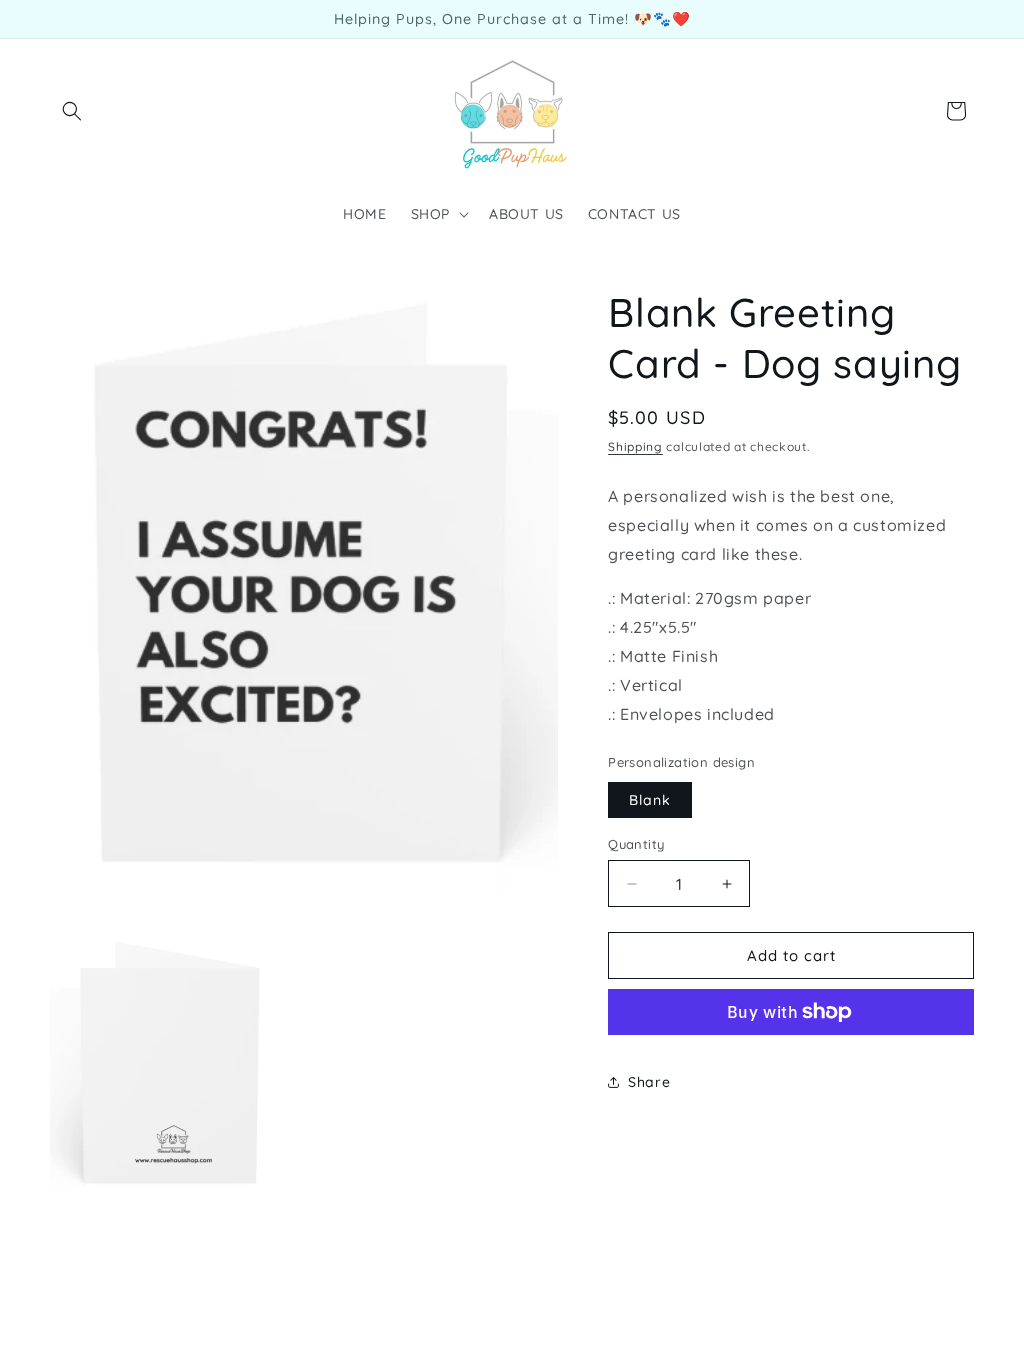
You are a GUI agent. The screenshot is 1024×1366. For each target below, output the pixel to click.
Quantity (636, 844)
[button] (72, 111)
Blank (650, 800)
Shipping (635, 446)
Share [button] (649, 1082)
